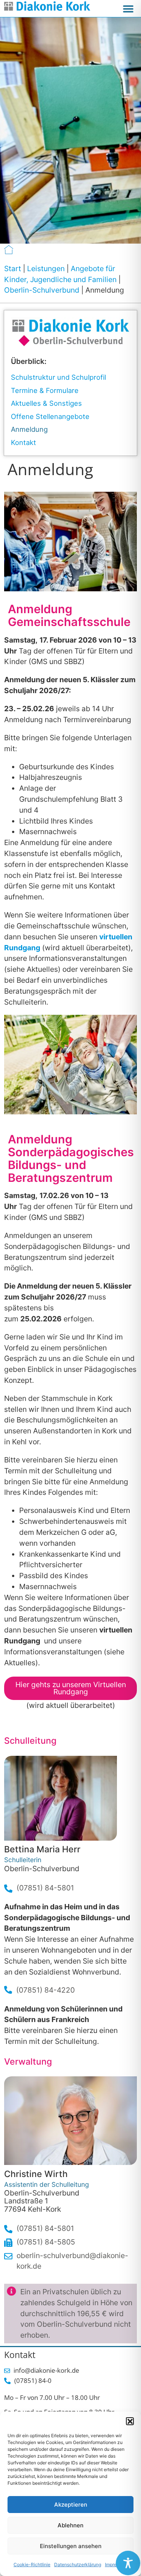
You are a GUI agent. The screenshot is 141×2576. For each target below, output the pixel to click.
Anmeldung (29, 429)
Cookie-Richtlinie (32, 2564)
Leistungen (46, 268)
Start (13, 268)
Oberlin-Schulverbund (42, 290)
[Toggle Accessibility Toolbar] (128, 2563)
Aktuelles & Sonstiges (46, 403)
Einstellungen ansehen (71, 2546)
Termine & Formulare (45, 390)
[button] (130, 2421)
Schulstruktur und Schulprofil (58, 377)
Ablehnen (70, 2525)
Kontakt (23, 442)
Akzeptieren (71, 2505)
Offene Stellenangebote (50, 416)
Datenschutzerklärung (78, 2564)
